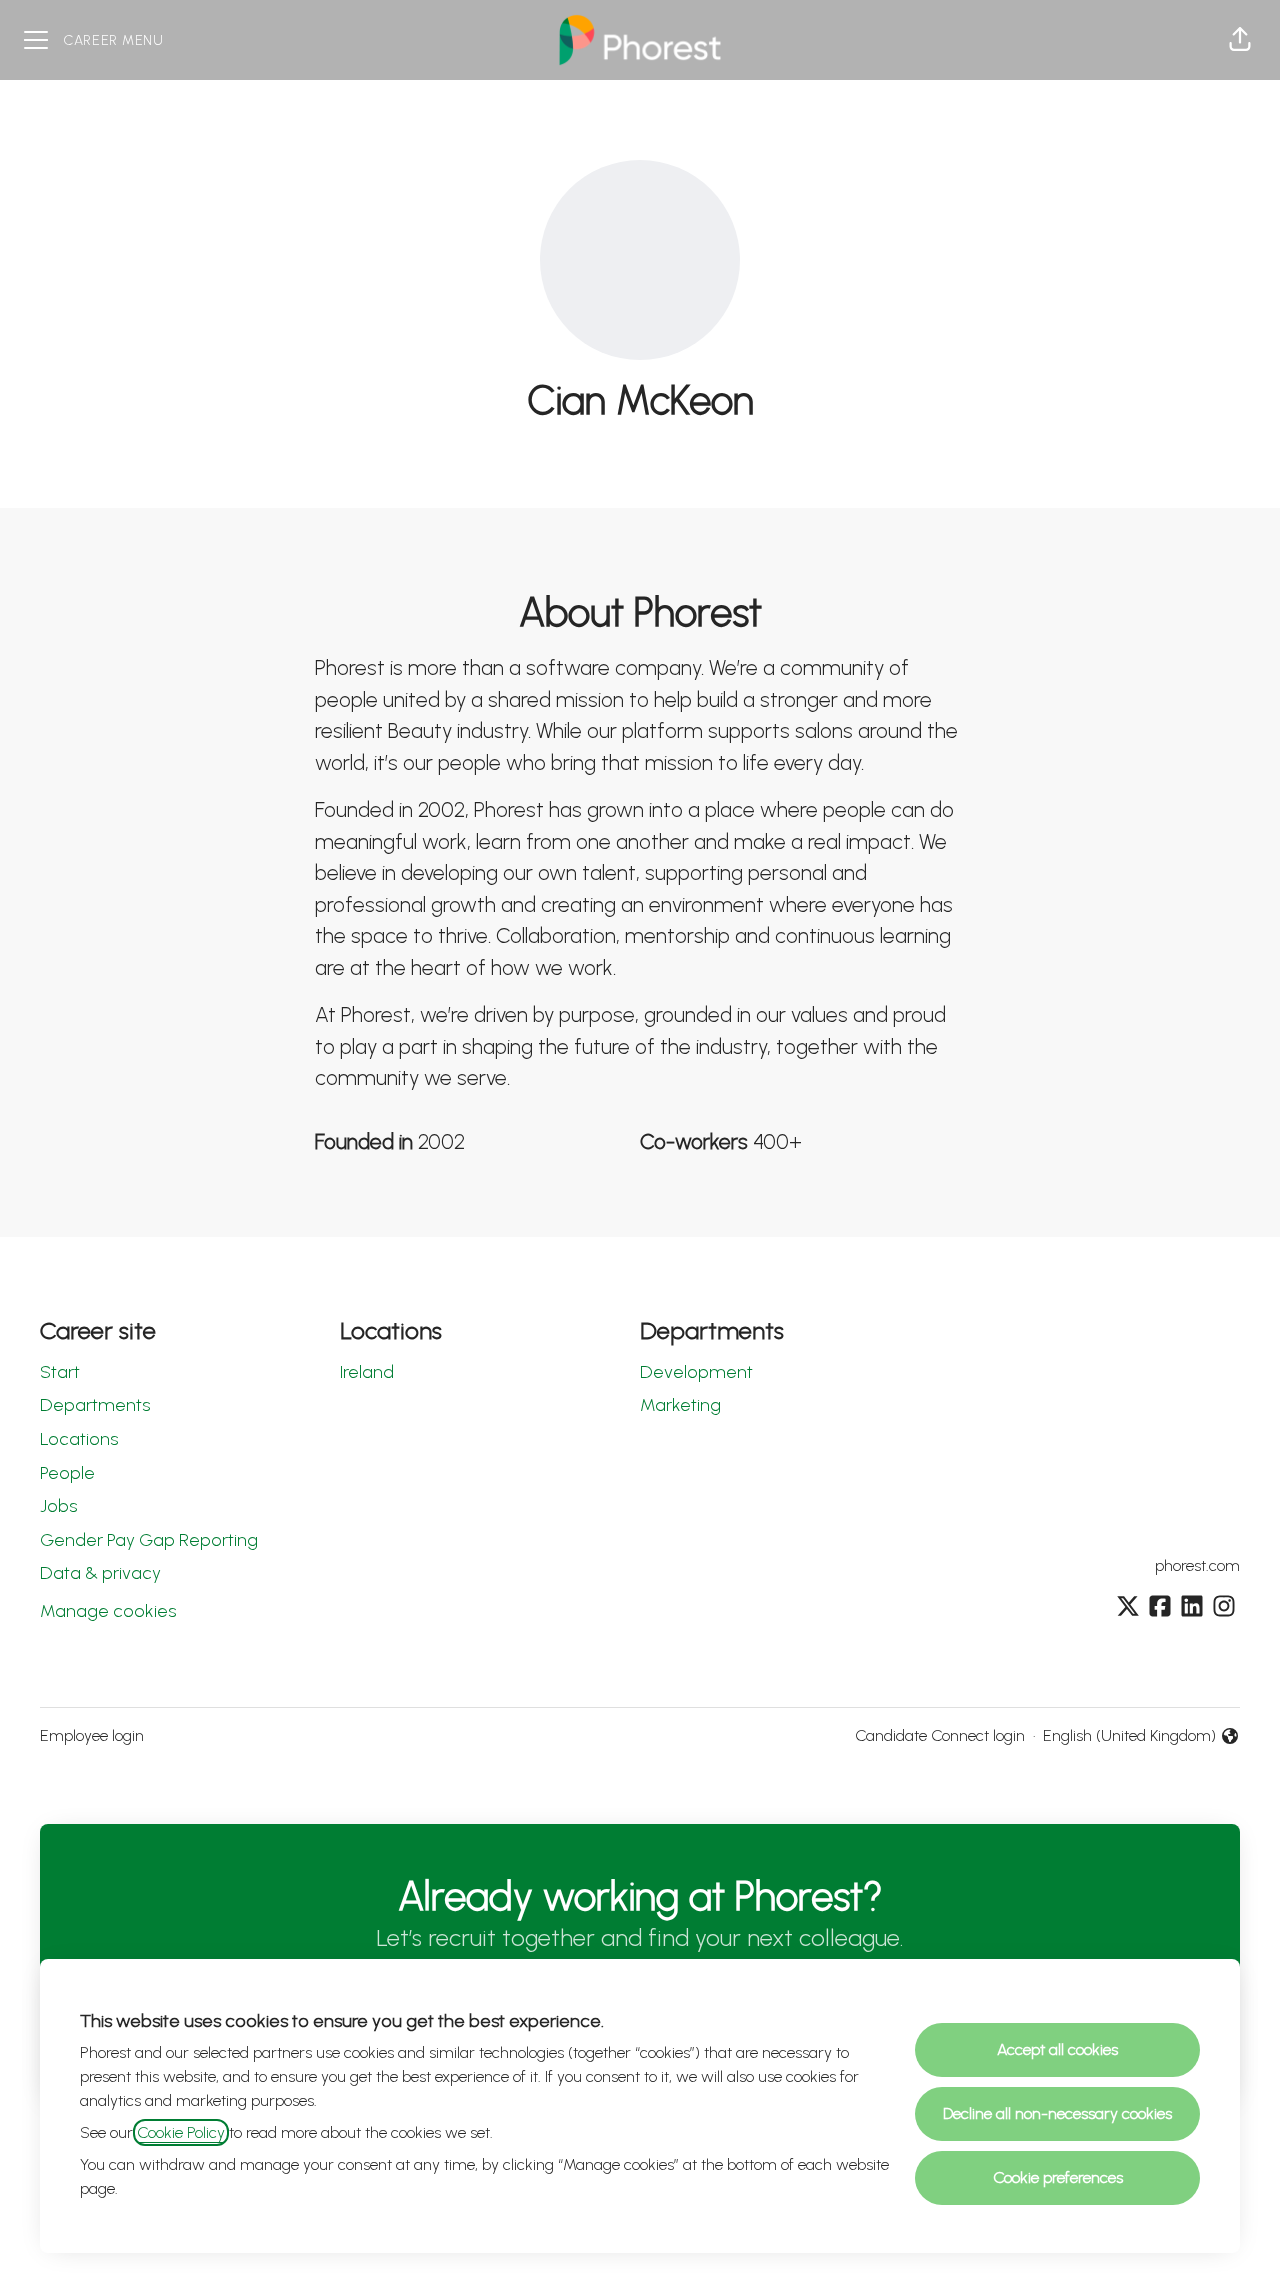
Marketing (680, 1405)
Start (60, 1372)
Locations (79, 1439)
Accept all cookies (1057, 2049)
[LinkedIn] (1192, 1608)
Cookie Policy (181, 2132)
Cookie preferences (1058, 2177)
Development (696, 1372)
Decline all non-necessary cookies (1057, 2113)
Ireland (367, 1372)
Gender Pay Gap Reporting (149, 1540)
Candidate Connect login (940, 1735)
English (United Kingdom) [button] (1129, 1737)
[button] (1240, 40)
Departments (95, 1405)
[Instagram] (1224, 1608)
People (67, 1473)
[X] (1128, 1608)
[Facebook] (1160, 1608)
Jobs (58, 1506)
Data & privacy (100, 1573)
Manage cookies (108, 1611)
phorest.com (1197, 1565)
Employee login (92, 1735)
